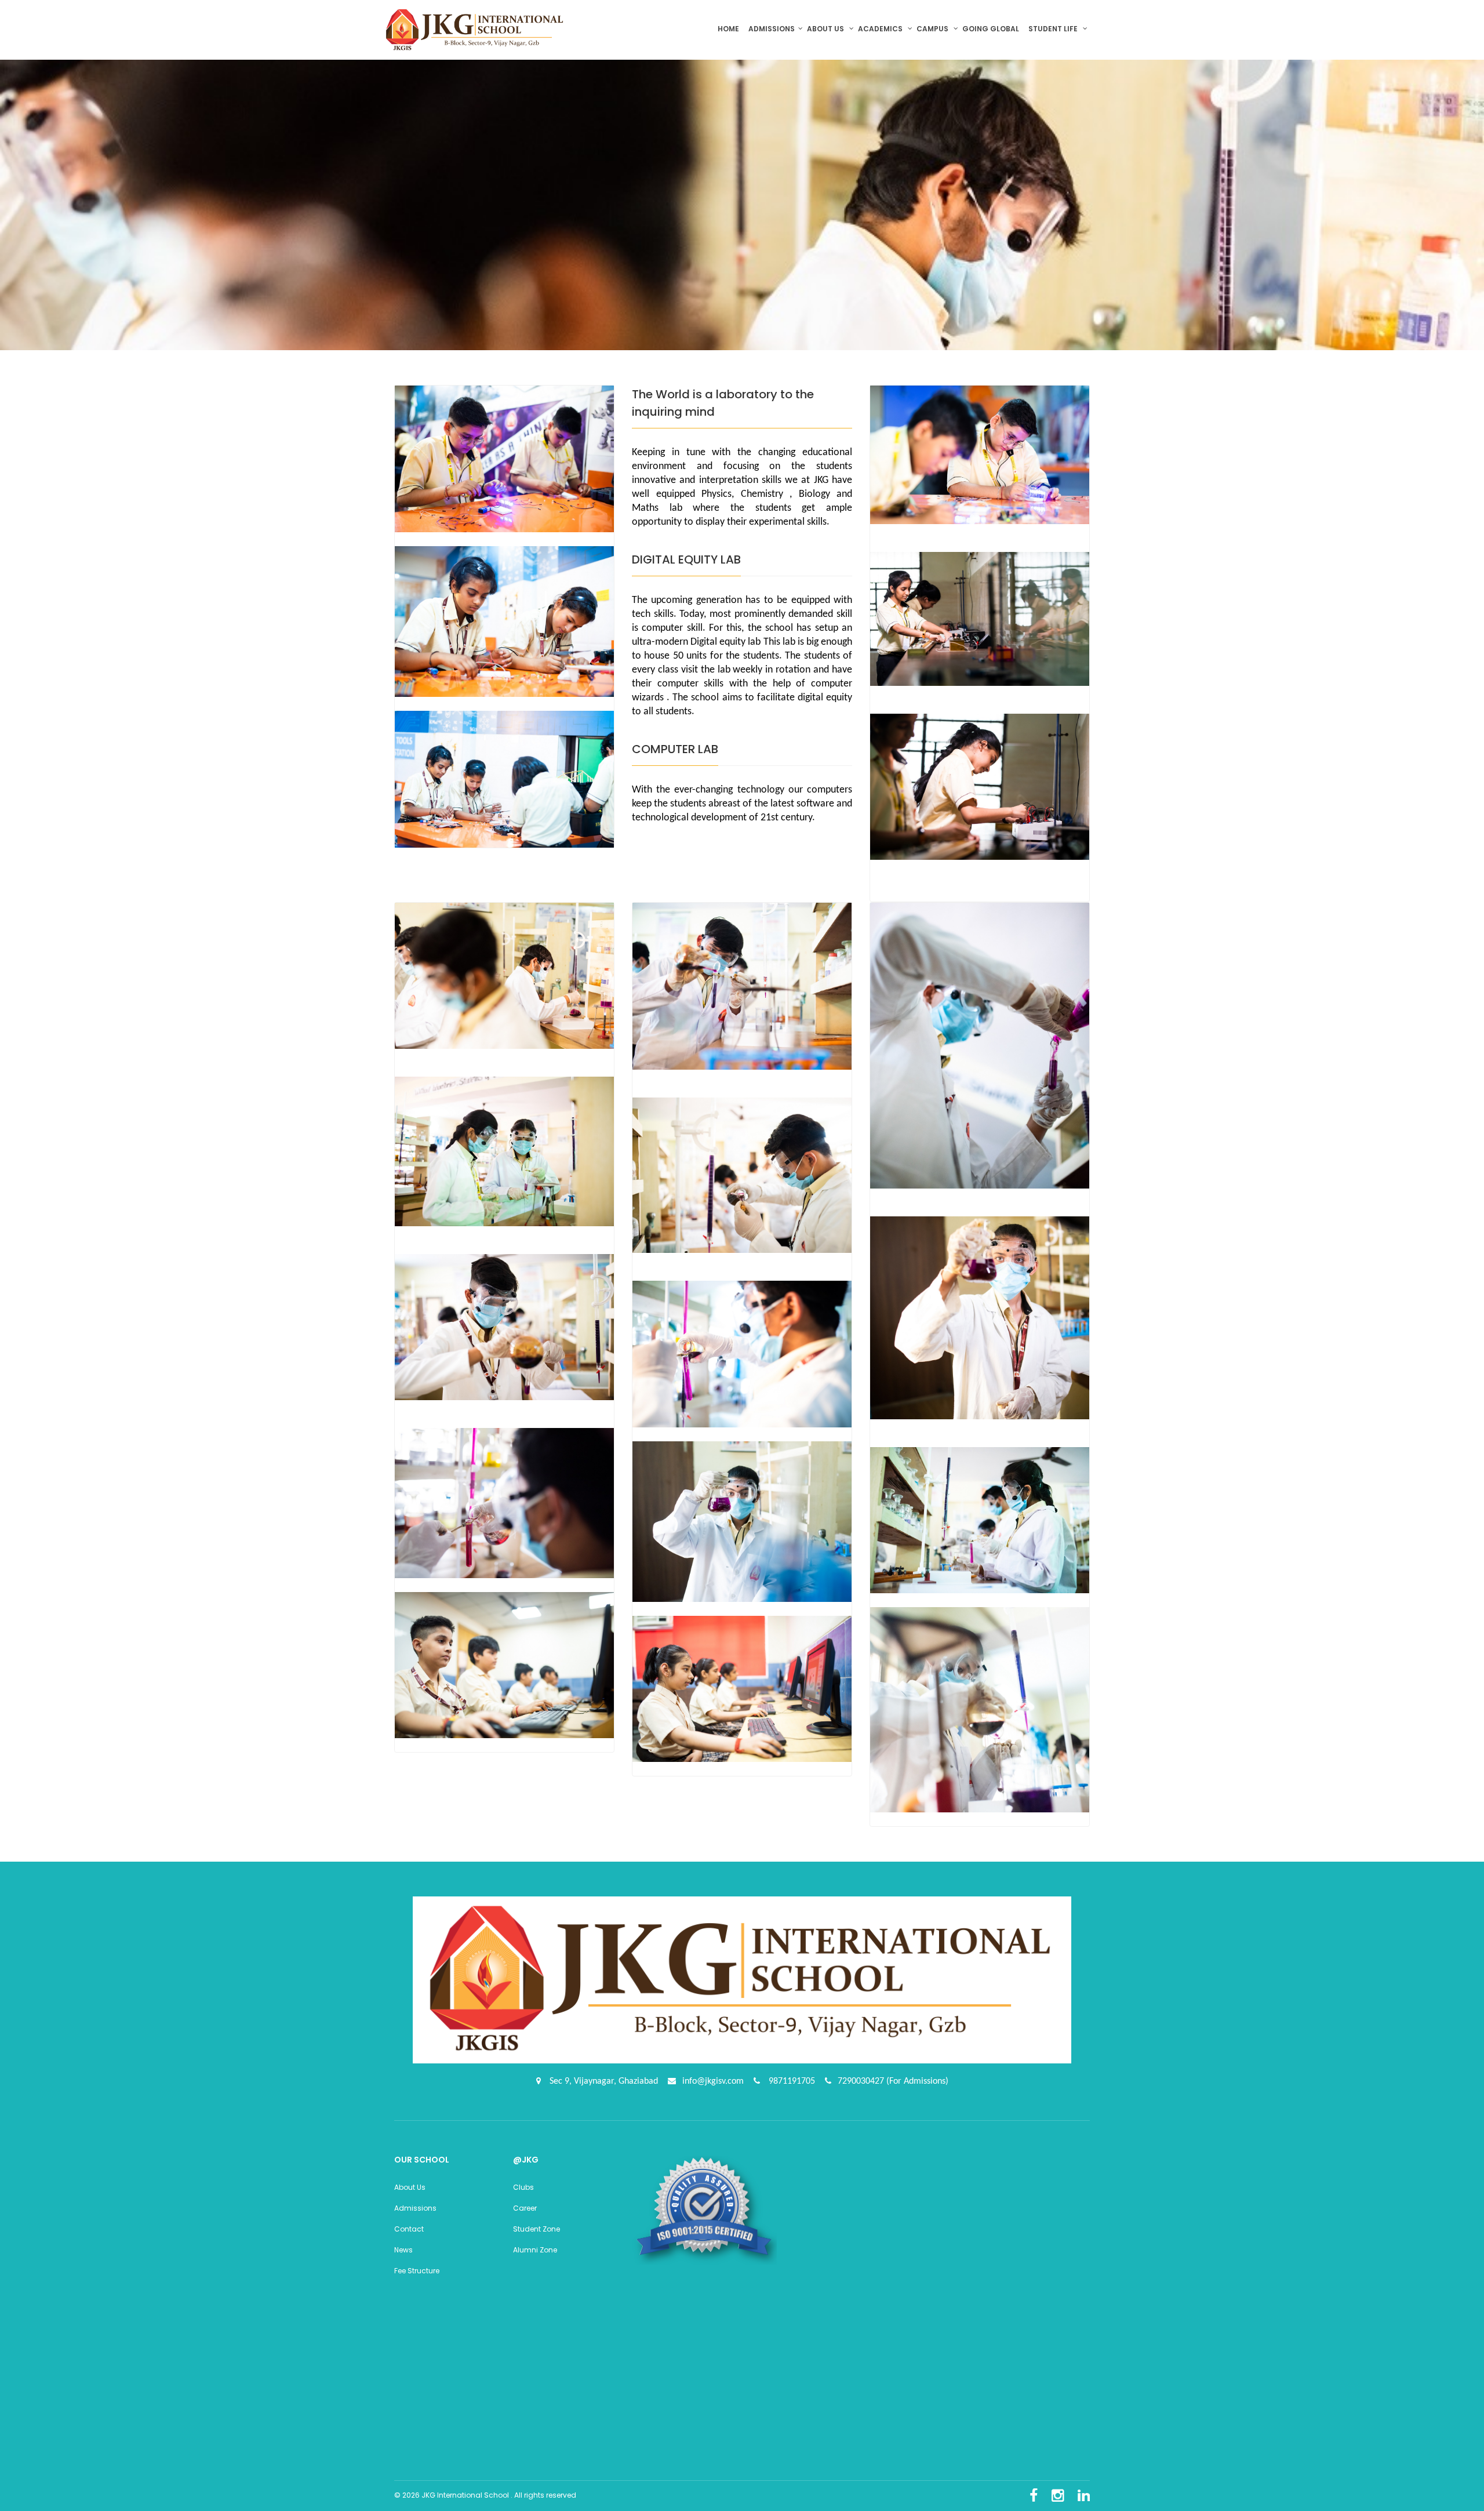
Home (731, 29)
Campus (933, 29)
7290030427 (862, 2081)
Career (525, 2208)
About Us (410, 2187)
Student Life (1054, 29)
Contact (409, 2229)
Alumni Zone (535, 2250)
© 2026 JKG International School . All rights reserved (485, 2495)
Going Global (992, 29)
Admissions (772, 29)
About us (826, 29)
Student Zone (537, 2229)
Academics (881, 29)
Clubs (523, 2187)
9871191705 (791, 2081)
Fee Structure (417, 2271)
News (403, 2250)
